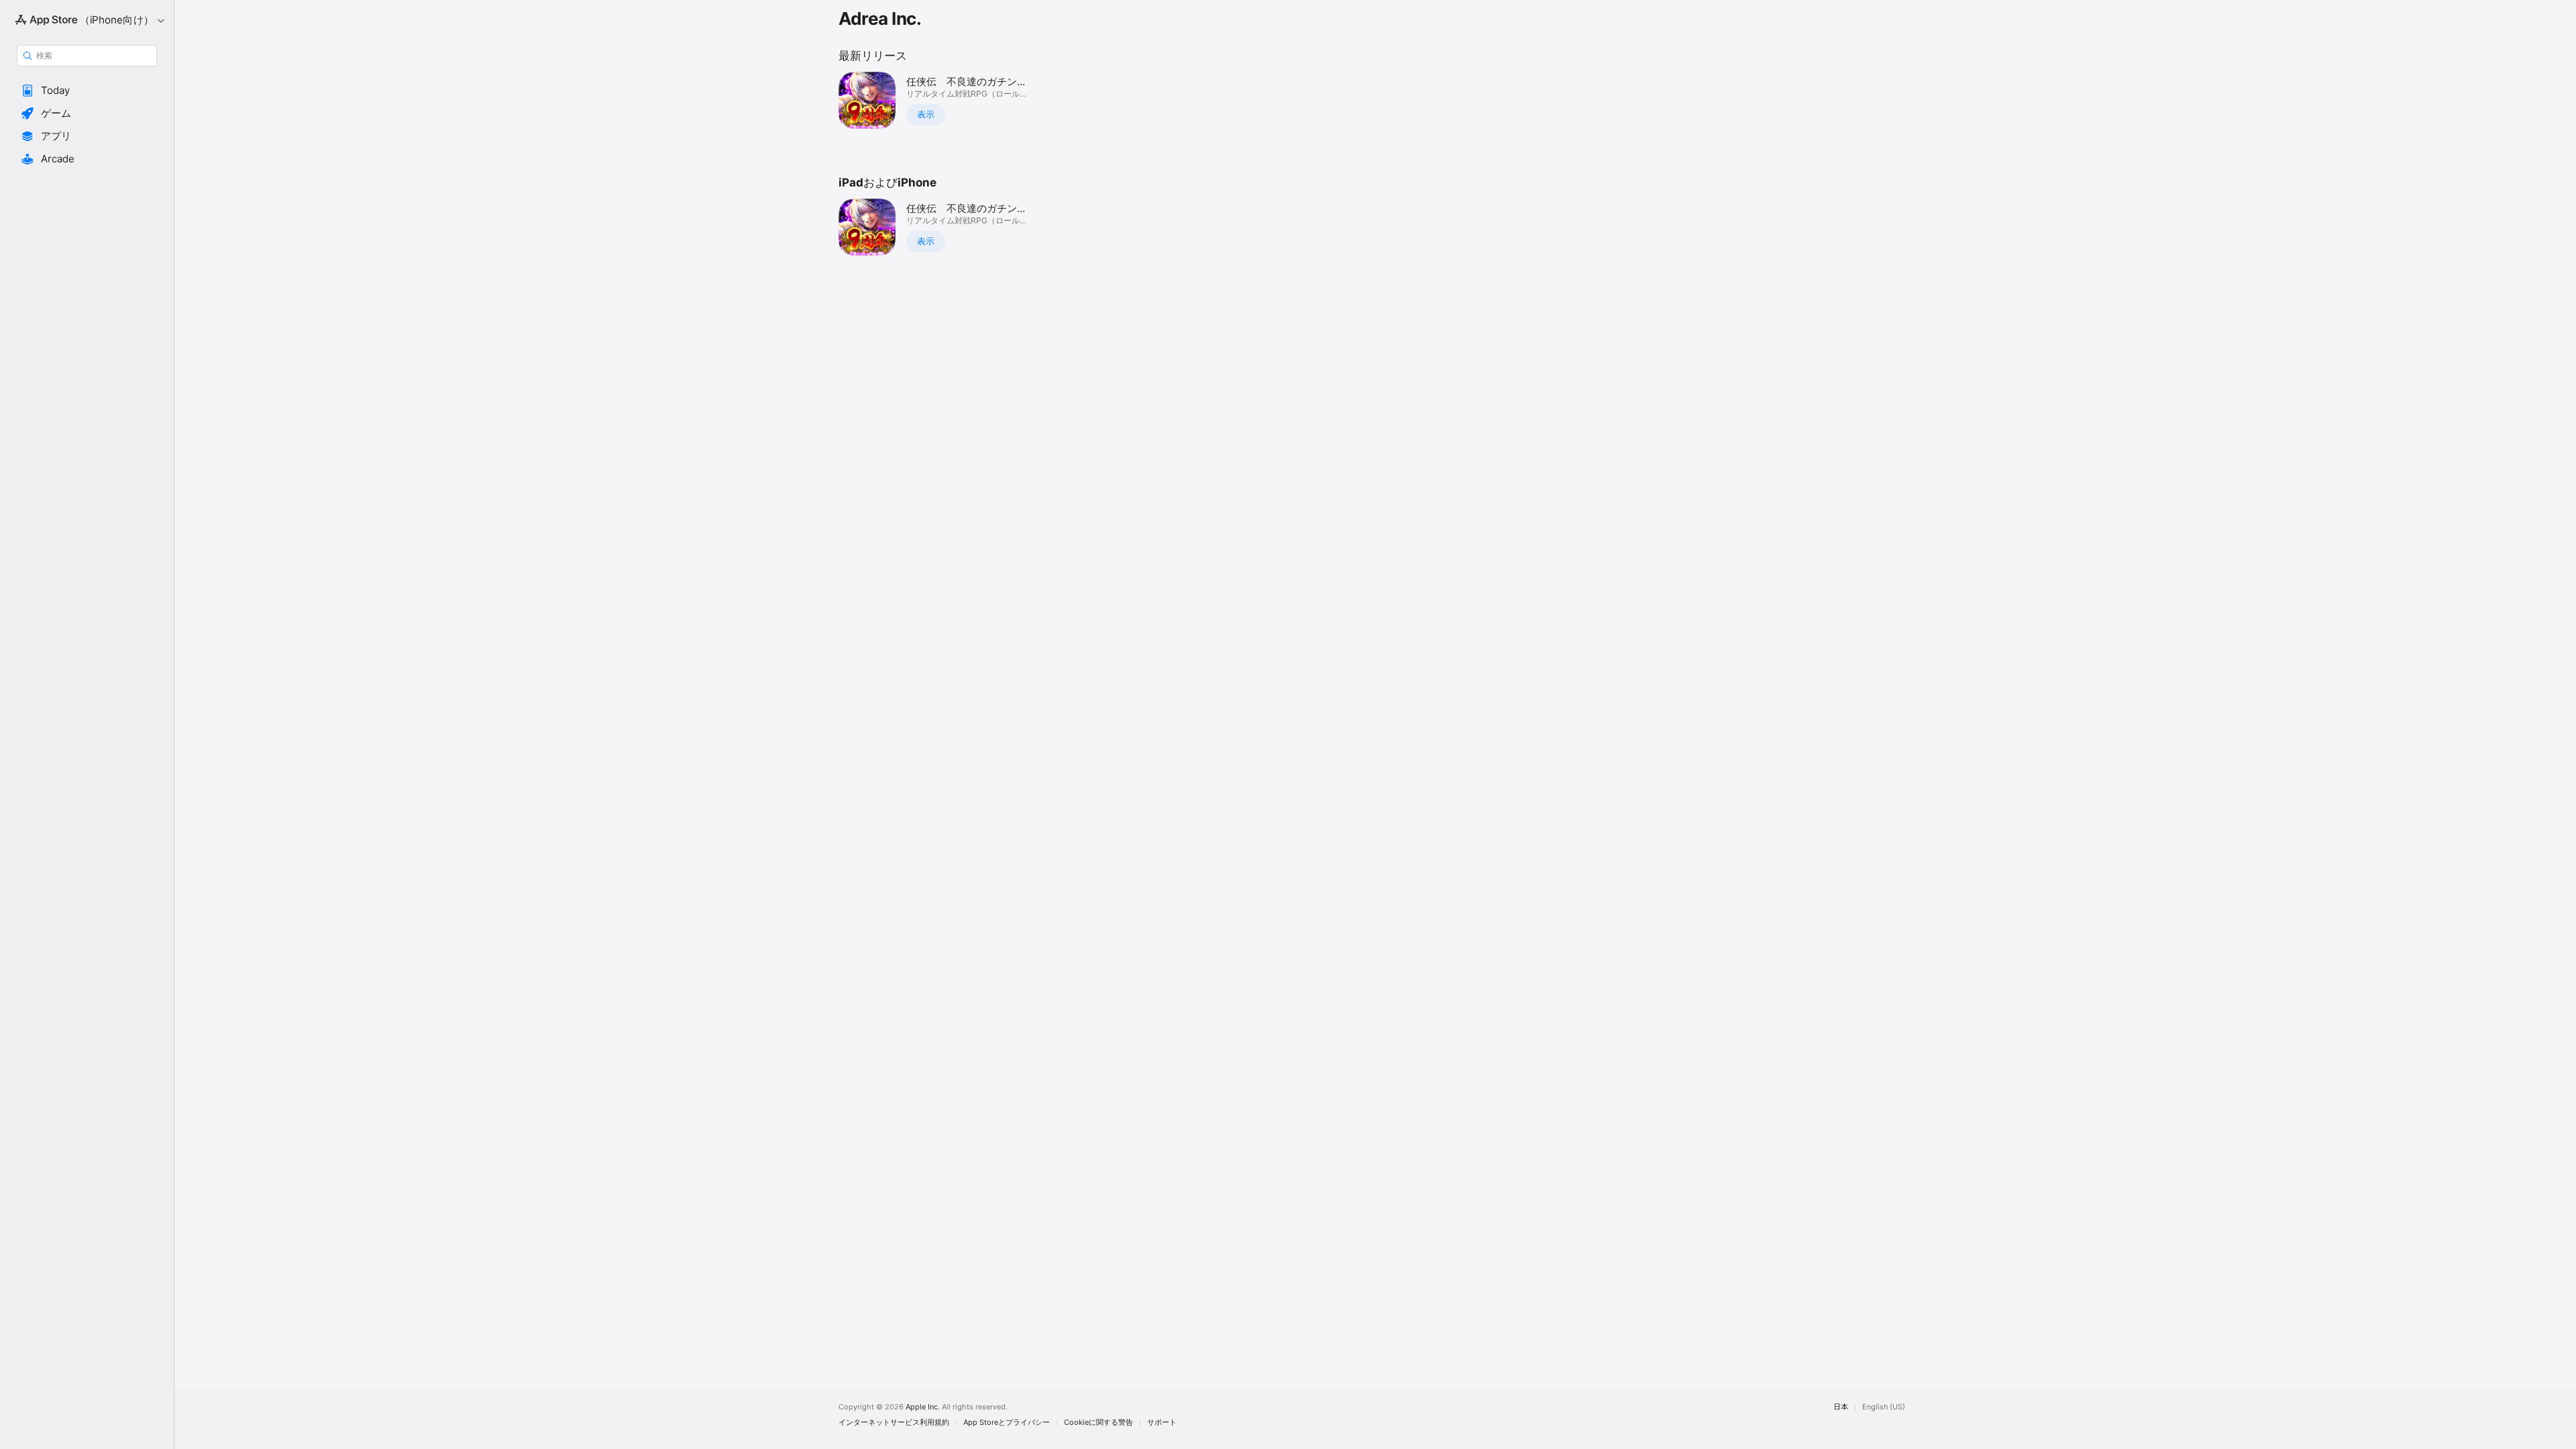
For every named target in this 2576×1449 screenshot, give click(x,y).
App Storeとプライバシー (1007, 1423)
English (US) (1884, 1407)
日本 (1841, 1407)
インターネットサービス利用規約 (894, 1423)
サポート (1162, 1423)
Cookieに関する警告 (1098, 1423)
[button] (87, 91)
